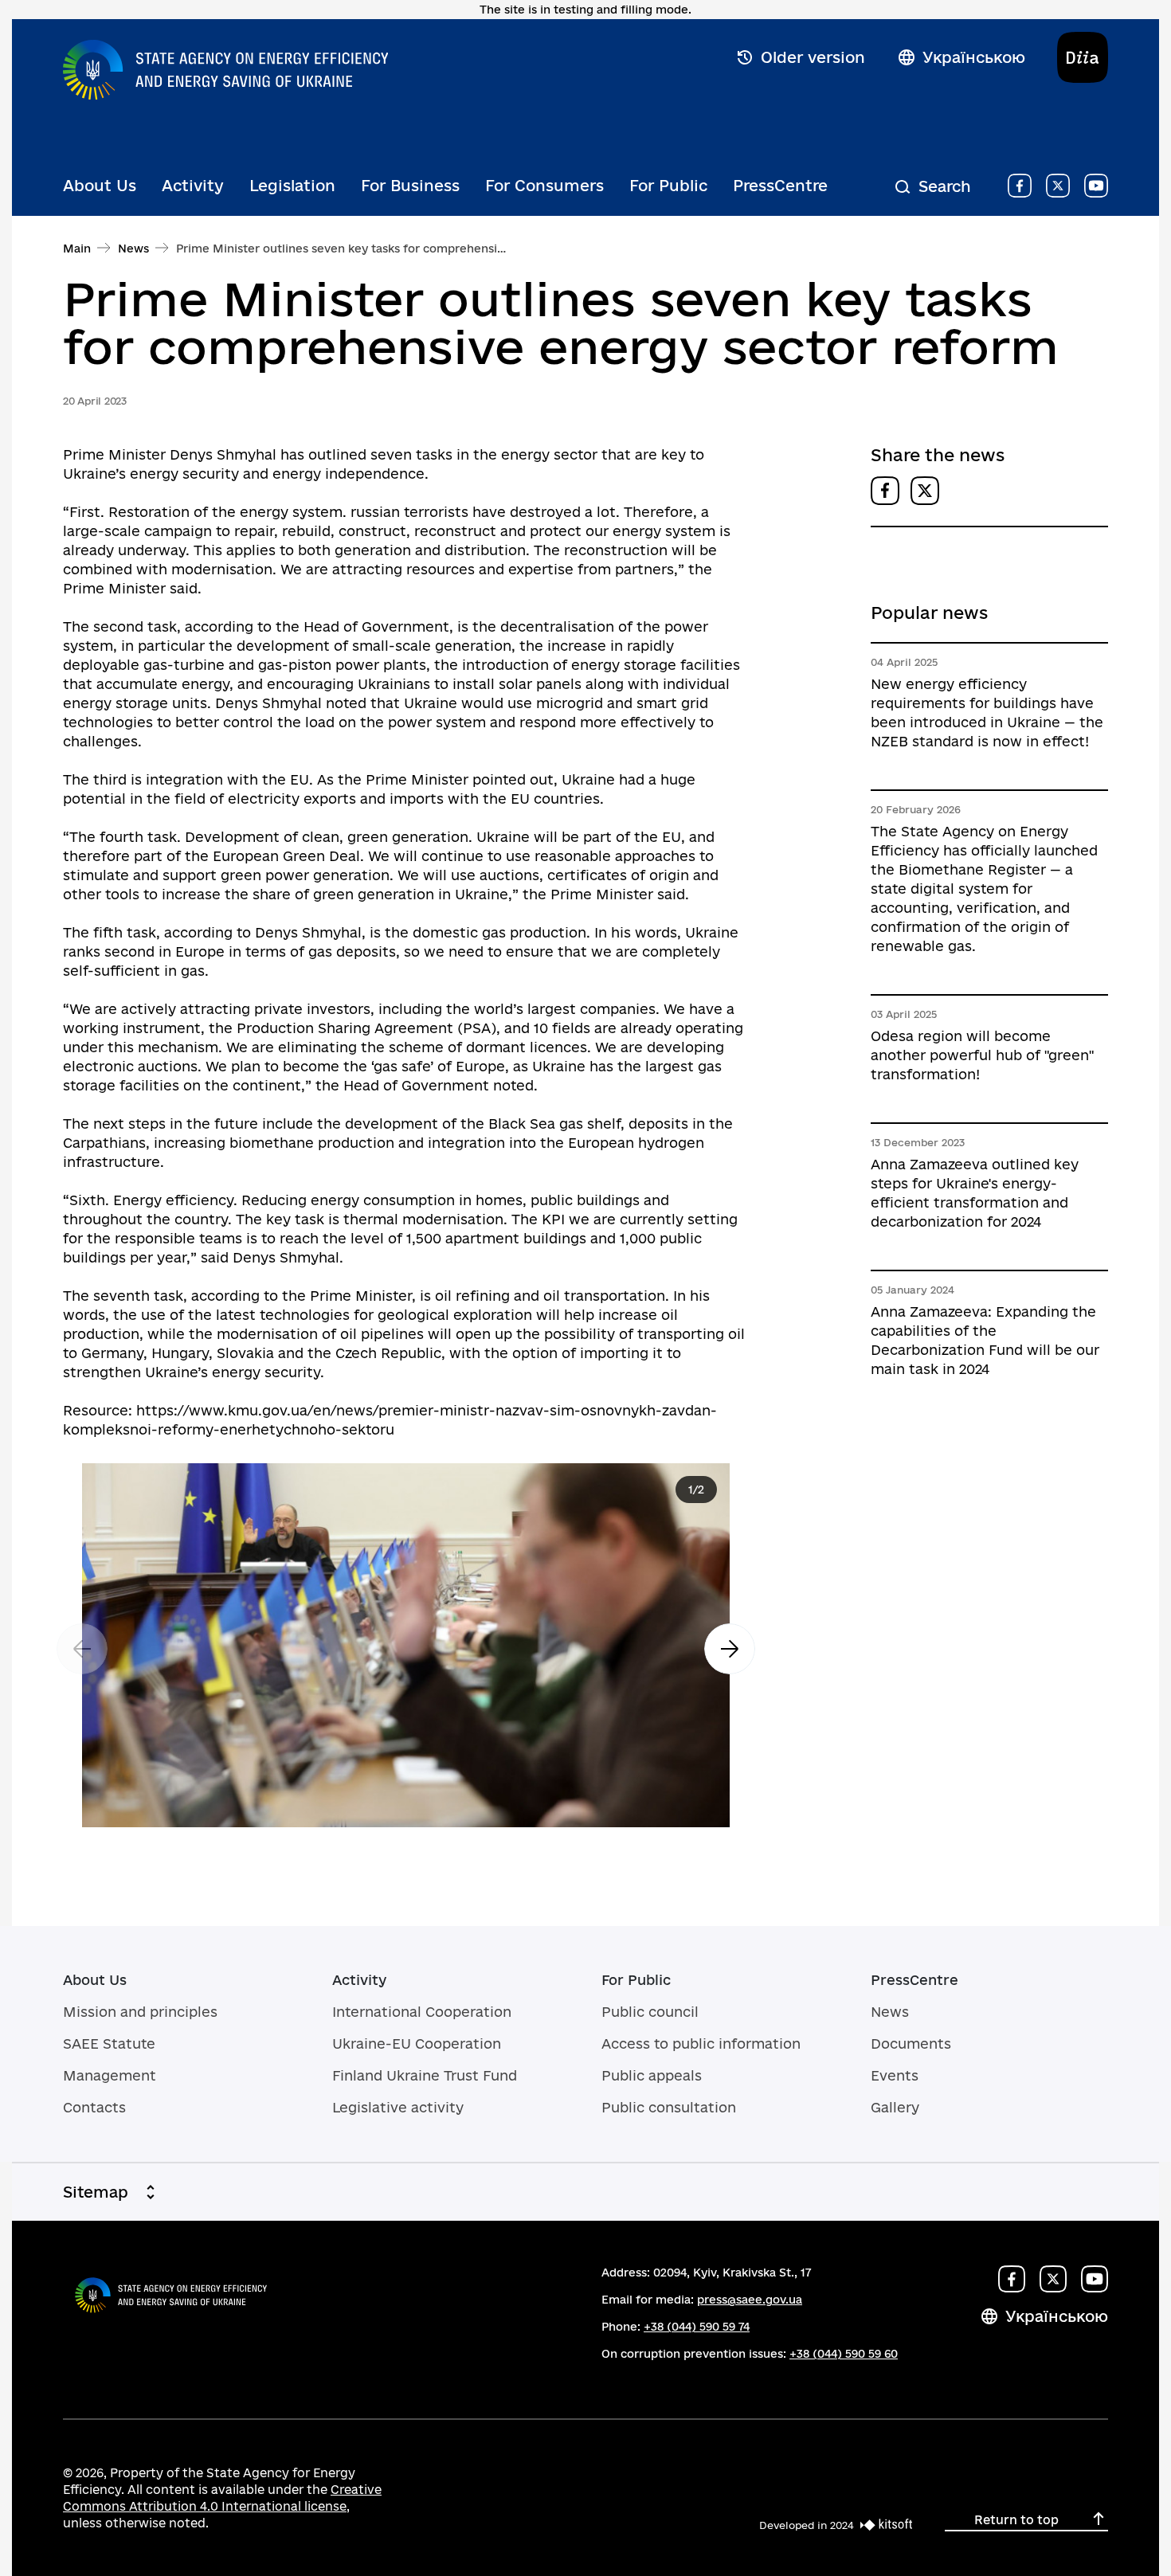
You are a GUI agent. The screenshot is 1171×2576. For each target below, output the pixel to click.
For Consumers (544, 186)
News (133, 249)
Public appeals (652, 2075)
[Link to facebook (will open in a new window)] (1020, 186)
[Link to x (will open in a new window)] (1058, 186)
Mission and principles (140, 2012)
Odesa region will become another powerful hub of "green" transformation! (982, 1055)
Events (895, 2075)
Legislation (292, 186)
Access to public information (701, 2044)
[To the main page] (225, 66)
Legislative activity (398, 2107)
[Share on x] (925, 491)
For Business (410, 186)
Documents (911, 2044)
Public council (650, 2012)
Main (77, 249)
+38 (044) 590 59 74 (697, 2327)
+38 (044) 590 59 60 (844, 2354)
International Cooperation (422, 2012)
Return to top (1016, 2520)
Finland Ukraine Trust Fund (425, 2075)
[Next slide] (730, 1649)
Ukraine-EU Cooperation (417, 2044)
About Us (100, 186)
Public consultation (669, 2107)
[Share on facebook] (885, 491)
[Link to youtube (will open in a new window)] (1096, 186)
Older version (813, 57)
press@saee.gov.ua (750, 2300)
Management (110, 2075)
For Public (668, 186)
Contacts (94, 2107)
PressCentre (780, 186)
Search (945, 186)
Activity (193, 186)
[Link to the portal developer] (883, 2525)
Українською (974, 57)
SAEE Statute (109, 2044)
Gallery (895, 2107)
